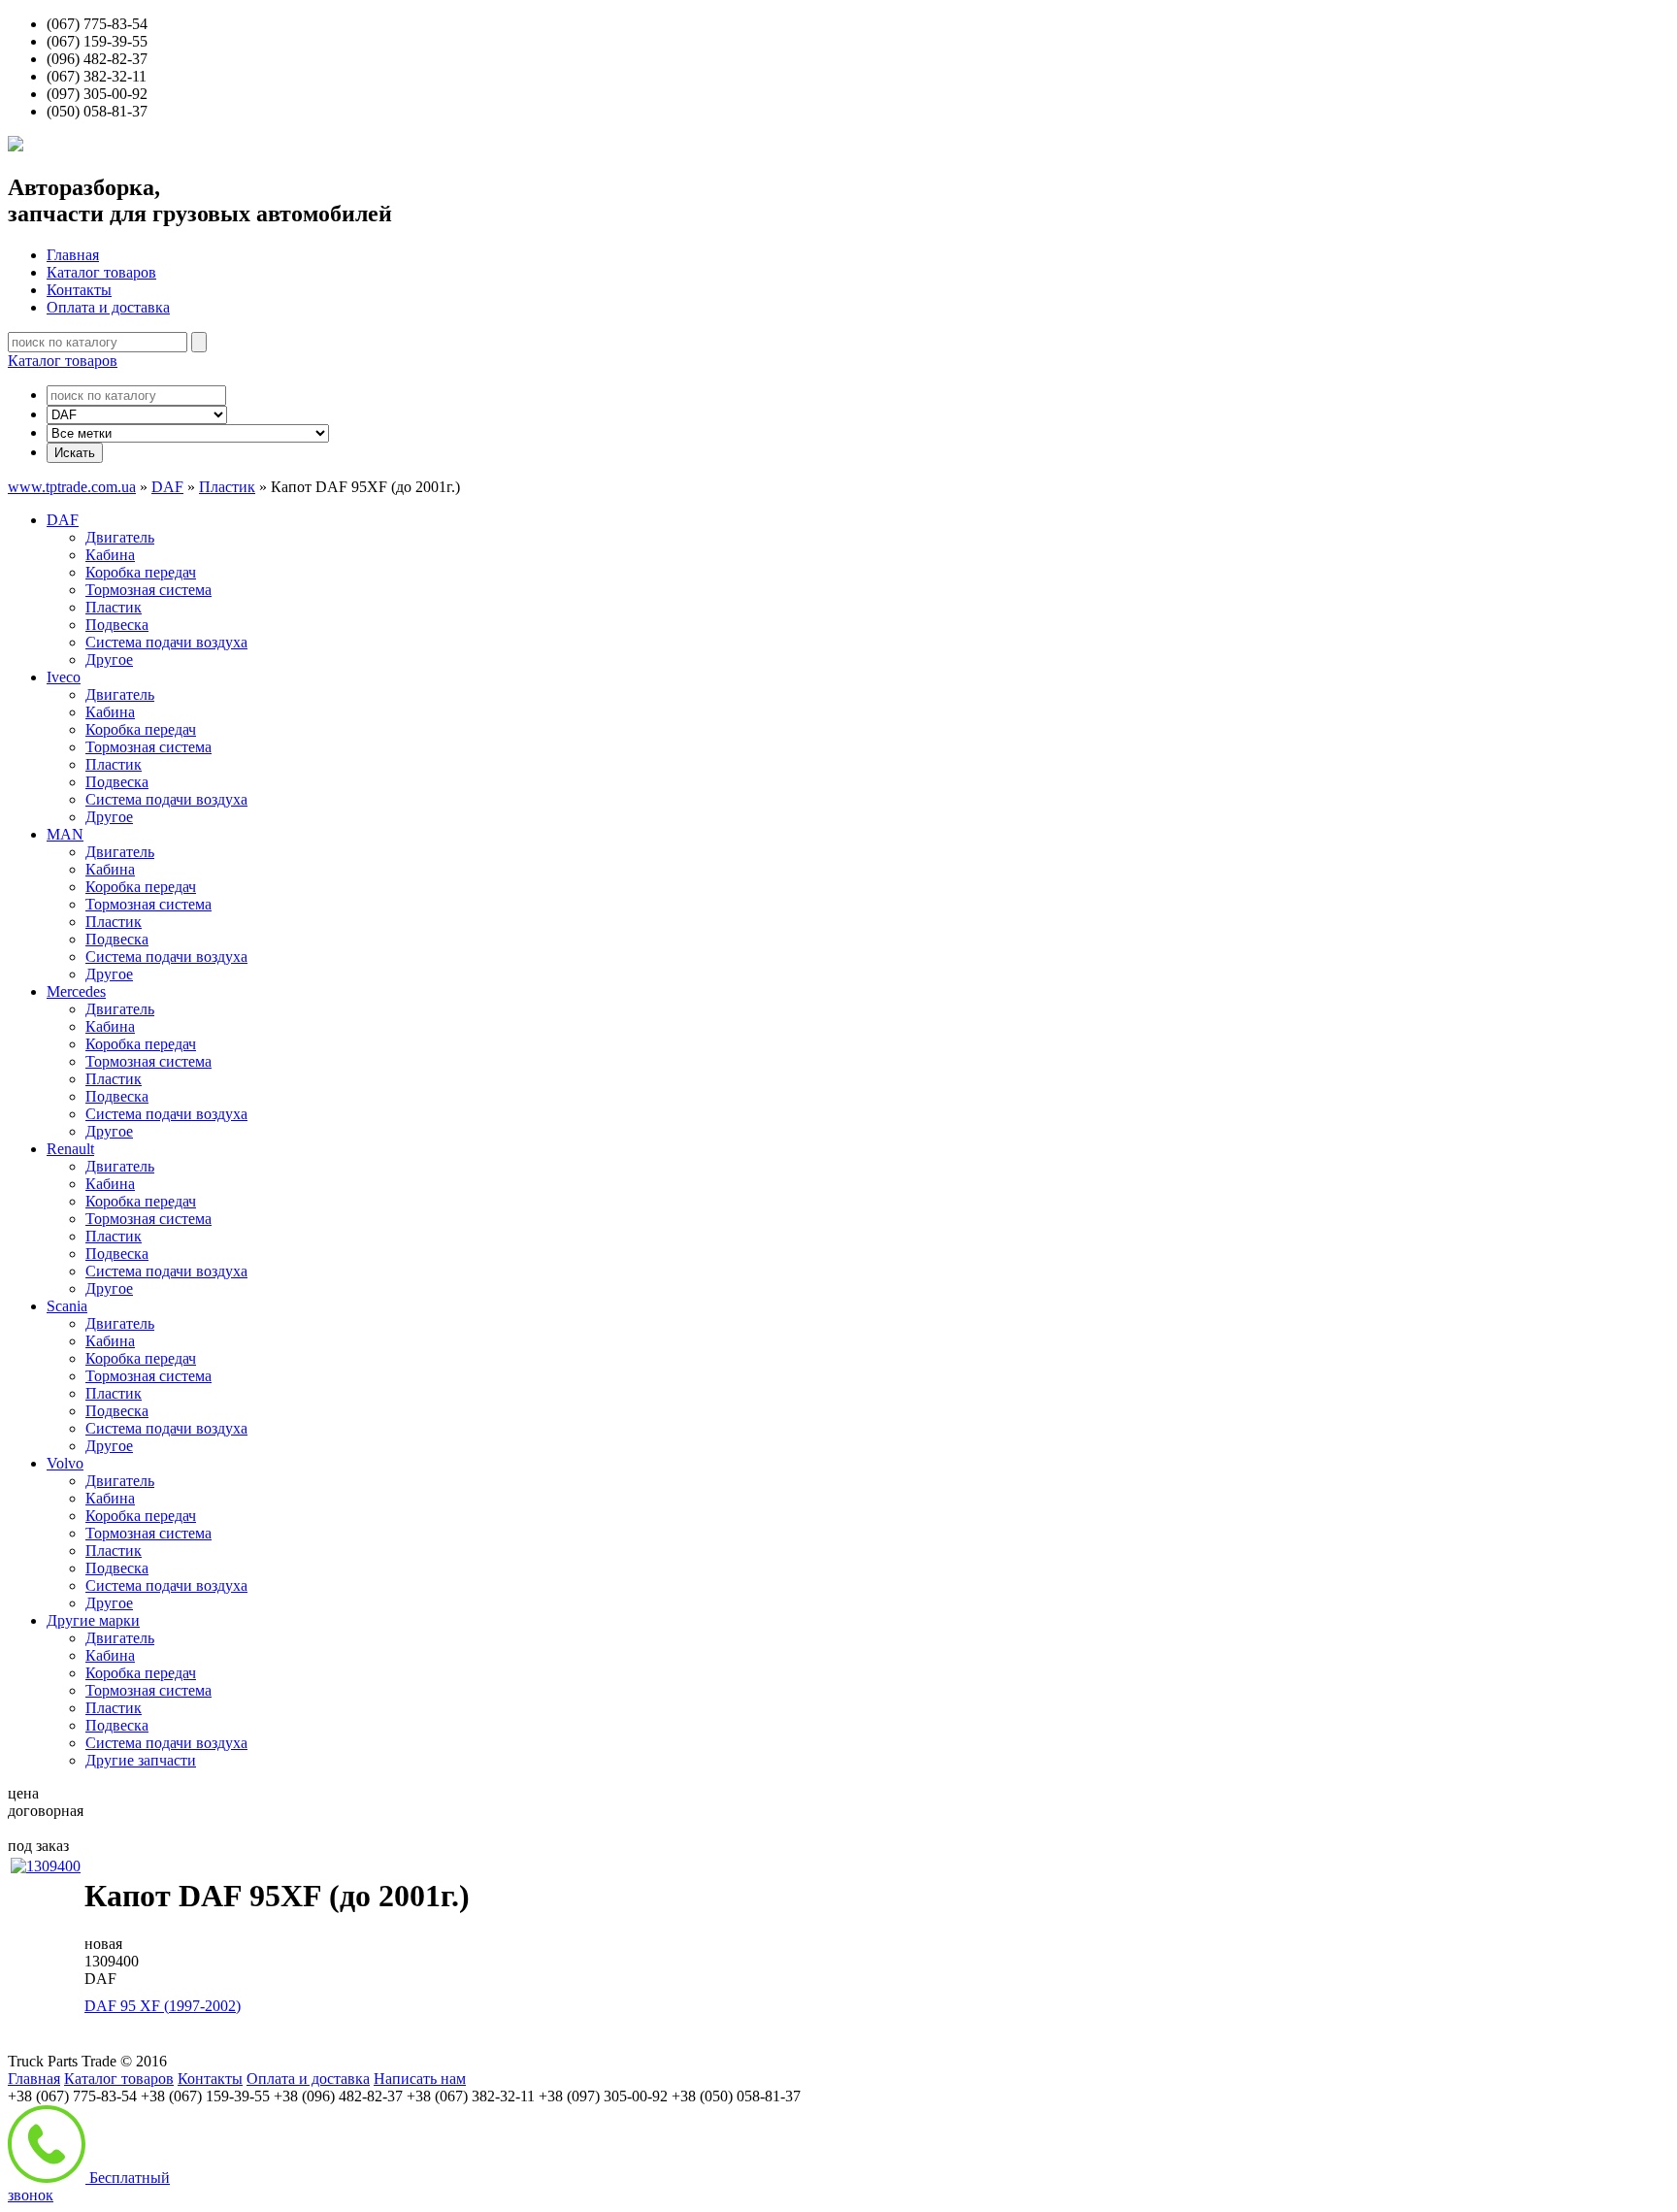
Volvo (65, 1463)
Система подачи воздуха (166, 642)
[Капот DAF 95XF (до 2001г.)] (46, 1866)
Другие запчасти (141, 1760)
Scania (67, 1306)
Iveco (64, 677)
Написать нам (420, 2079)
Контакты (79, 290)
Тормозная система (148, 590)
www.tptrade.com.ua (72, 487)
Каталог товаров (101, 272)
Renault (70, 1149)
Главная (73, 255)
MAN (65, 834)
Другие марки (93, 1620)
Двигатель (120, 537)
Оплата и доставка (108, 307)
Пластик (227, 487)
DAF (167, 487)
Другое (109, 660)
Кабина (110, 555)
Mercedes (76, 991)
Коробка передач (141, 572)
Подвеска (117, 625)
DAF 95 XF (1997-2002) (163, 2006)
